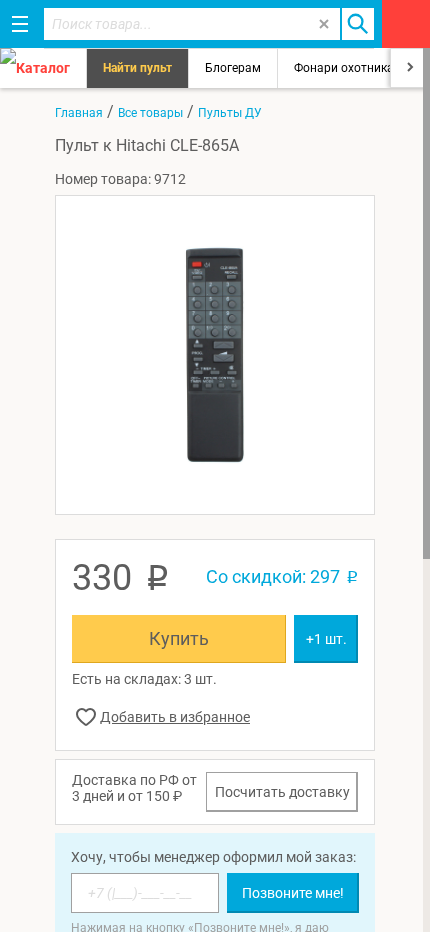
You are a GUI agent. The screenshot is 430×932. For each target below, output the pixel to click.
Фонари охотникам (348, 68)
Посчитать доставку (282, 792)
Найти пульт (137, 68)
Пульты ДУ (230, 113)
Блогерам (233, 68)
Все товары (150, 113)
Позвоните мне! (293, 893)
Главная (79, 113)
